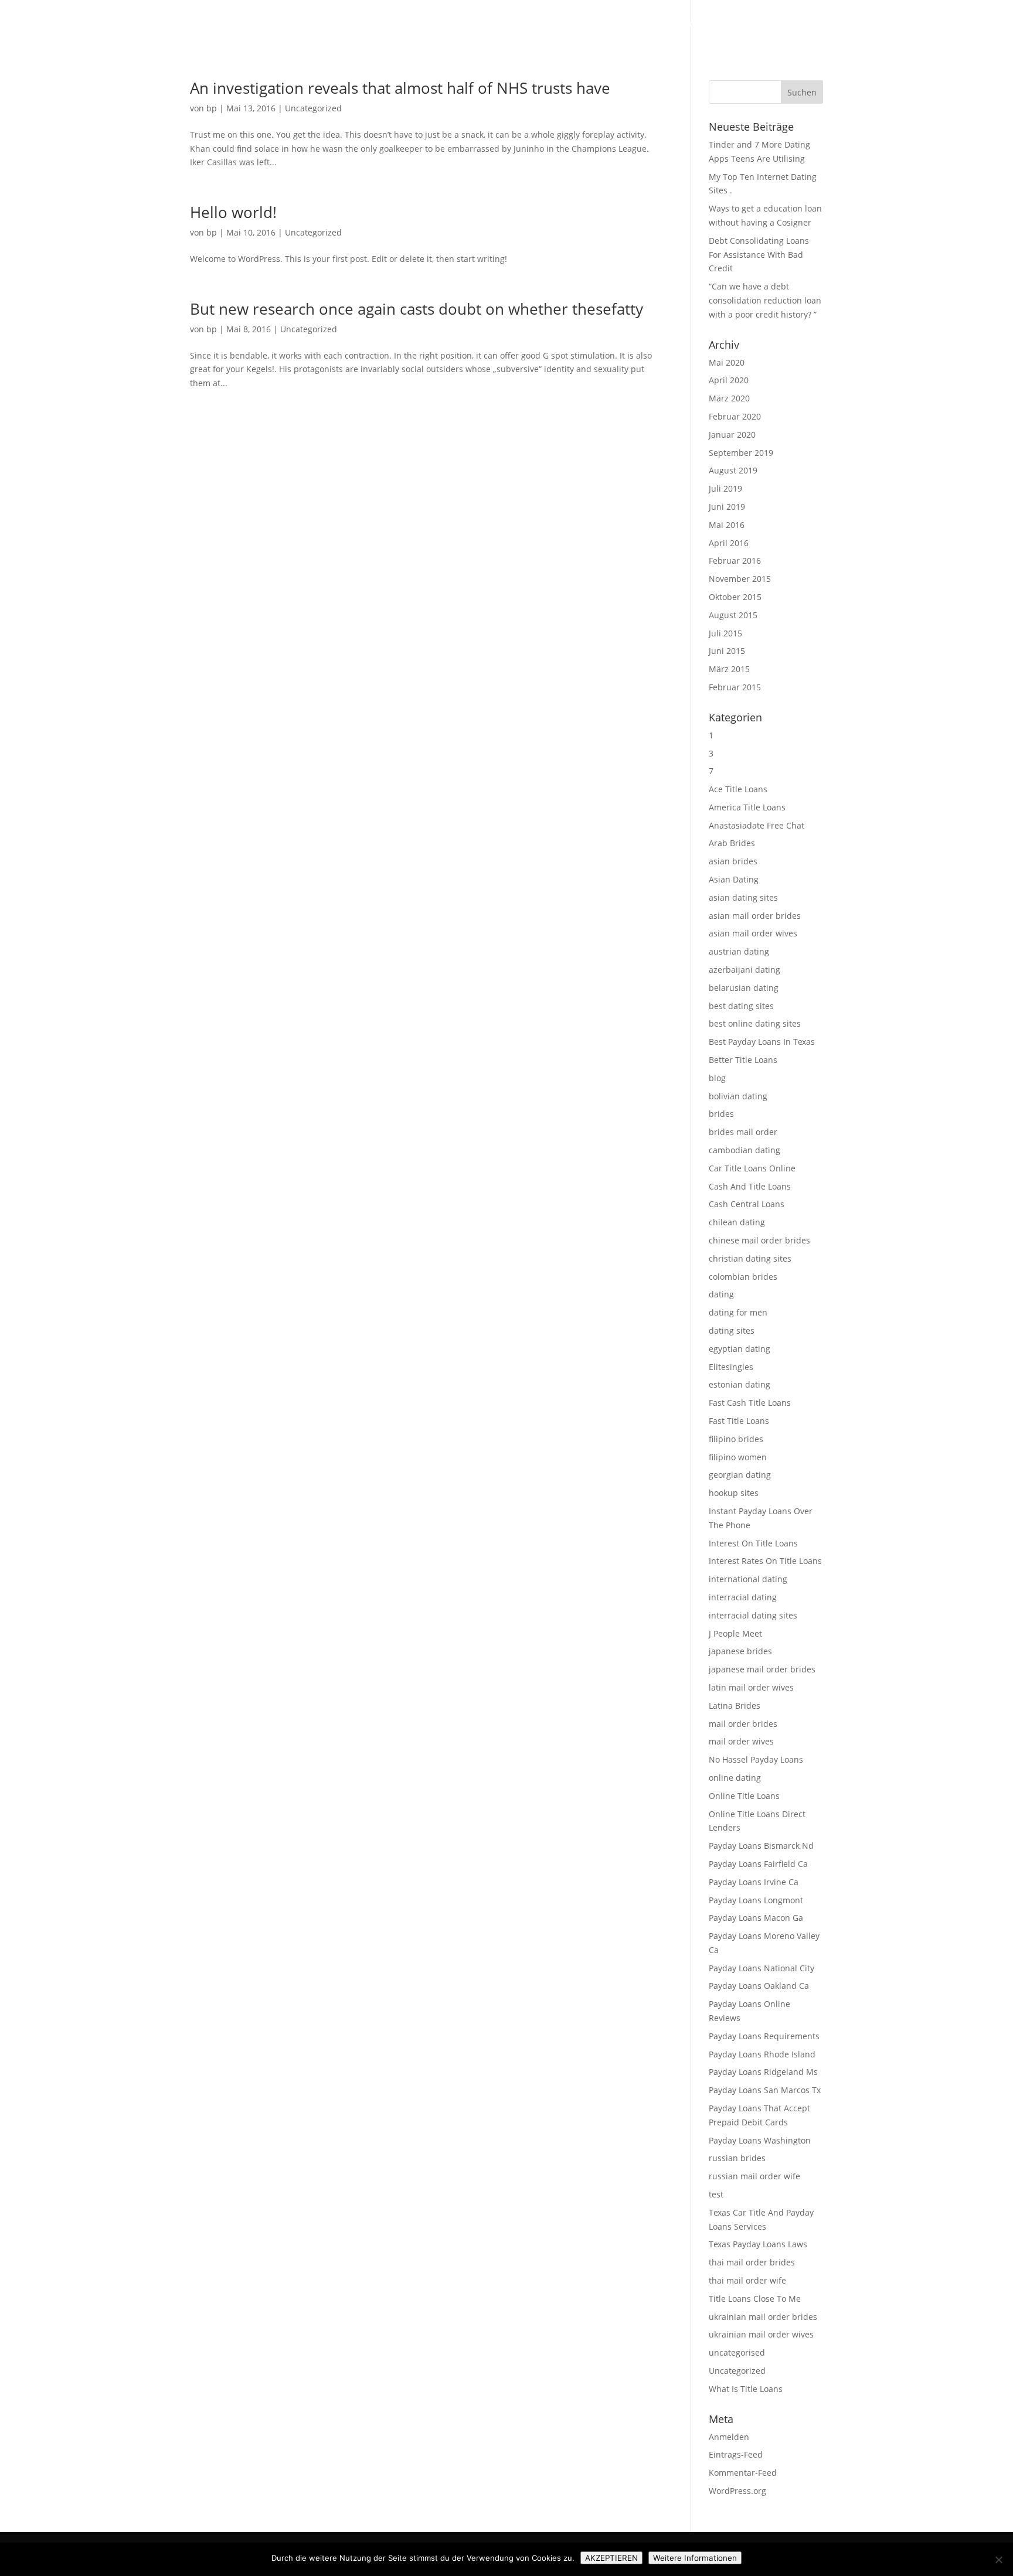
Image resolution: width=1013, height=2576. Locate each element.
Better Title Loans (743, 1060)
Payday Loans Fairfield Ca (758, 1864)
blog (717, 1078)
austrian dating (739, 951)
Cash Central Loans (747, 1204)
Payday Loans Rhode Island (762, 2054)
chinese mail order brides (759, 1240)
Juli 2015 (725, 633)
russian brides (737, 2158)
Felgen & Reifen (543, 24)
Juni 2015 (727, 651)
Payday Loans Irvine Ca (754, 1882)
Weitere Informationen (695, 2558)
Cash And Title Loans (750, 1186)
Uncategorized (313, 108)
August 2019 (733, 470)
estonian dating (740, 1384)
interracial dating (743, 1597)
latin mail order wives (751, 1687)
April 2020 (729, 380)
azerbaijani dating (745, 970)
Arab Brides (732, 843)
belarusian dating (744, 988)
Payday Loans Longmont (756, 1900)
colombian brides (743, 1277)
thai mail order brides (752, 2262)
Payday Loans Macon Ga (756, 1918)
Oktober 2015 (735, 597)
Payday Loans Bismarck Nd (761, 1846)
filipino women (738, 1457)
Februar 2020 (735, 416)
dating (721, 1294)
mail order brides (743, 1724)
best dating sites (741, 1006)
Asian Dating (734, 879)
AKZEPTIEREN (611, 2558)
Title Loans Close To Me (755, 2299)
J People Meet (735, 1633)
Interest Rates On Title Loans (765, 1561)
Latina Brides (735, 1706)
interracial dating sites (753, 1615)
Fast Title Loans (739, 1421)
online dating (735, 1778)
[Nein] (998, 2560)
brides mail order (743, 1132)
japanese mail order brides (762, 1669)
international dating (748, 1579)
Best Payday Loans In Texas (762, 1042)
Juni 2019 (727, 507)
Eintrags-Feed (736, 2454)
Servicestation (966, 24)
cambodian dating (745, 1150)
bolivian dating (738, 1096)
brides (721, 1114)
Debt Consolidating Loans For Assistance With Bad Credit (759, 255)
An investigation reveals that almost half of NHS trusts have (400, 88)
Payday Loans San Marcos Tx (765, 2090)
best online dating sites (755, 1023)
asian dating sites (743, 897)
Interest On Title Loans (753, 1543)
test (716, 2194)
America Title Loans (747, 807)
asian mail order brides (755, 916)
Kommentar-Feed (743, 2473)
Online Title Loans (744, 1796)
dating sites (732, 1330)
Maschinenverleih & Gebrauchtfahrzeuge (668, 24)
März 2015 (729, 669)
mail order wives (741, 1741)
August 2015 (733, 615)
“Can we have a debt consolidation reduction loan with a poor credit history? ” (765, 300)
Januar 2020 (732, 435)
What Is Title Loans (746, 2389)
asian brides (733, 861)
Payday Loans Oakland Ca (759, 1986)
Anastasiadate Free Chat (757, 825)
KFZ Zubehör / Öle (798, 24)
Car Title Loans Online (752, 1168)
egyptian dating (740, 1349)
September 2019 (741, 453)
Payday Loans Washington (760, 2140)
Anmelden (729, 2437)
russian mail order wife (754, 2176)
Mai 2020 (727, 362)
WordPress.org (737, 2491)
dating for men (738, 1312)
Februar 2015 (735, 687)
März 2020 (729, 398)
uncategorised (737, 2352)
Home (487, 24)
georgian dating (740, 1475)
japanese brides (740, 1651)
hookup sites (734, 1493)
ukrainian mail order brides (763, 2317)
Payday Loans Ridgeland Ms (763, 2072)
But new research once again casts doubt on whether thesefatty (417, 309)
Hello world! (233, 212)
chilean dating (737, 1222)
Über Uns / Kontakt (885, 24)
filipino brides (736, 1439)
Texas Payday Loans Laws (758, 2244)
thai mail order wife (747, 2280)
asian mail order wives (753, 933)
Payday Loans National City (762, 1968)
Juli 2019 (725, 488)
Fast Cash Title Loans (750, 1403)
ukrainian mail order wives (761, 2334)
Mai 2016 (727, 525)
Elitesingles (731, 1367)
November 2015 (740, 579)
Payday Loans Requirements (764, 2036)
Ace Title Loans (738, 789)
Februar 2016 (735, 560)
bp (212, 108)
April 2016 (729, 543)
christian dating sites (750, 1258)
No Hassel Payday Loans (756, 1759)
